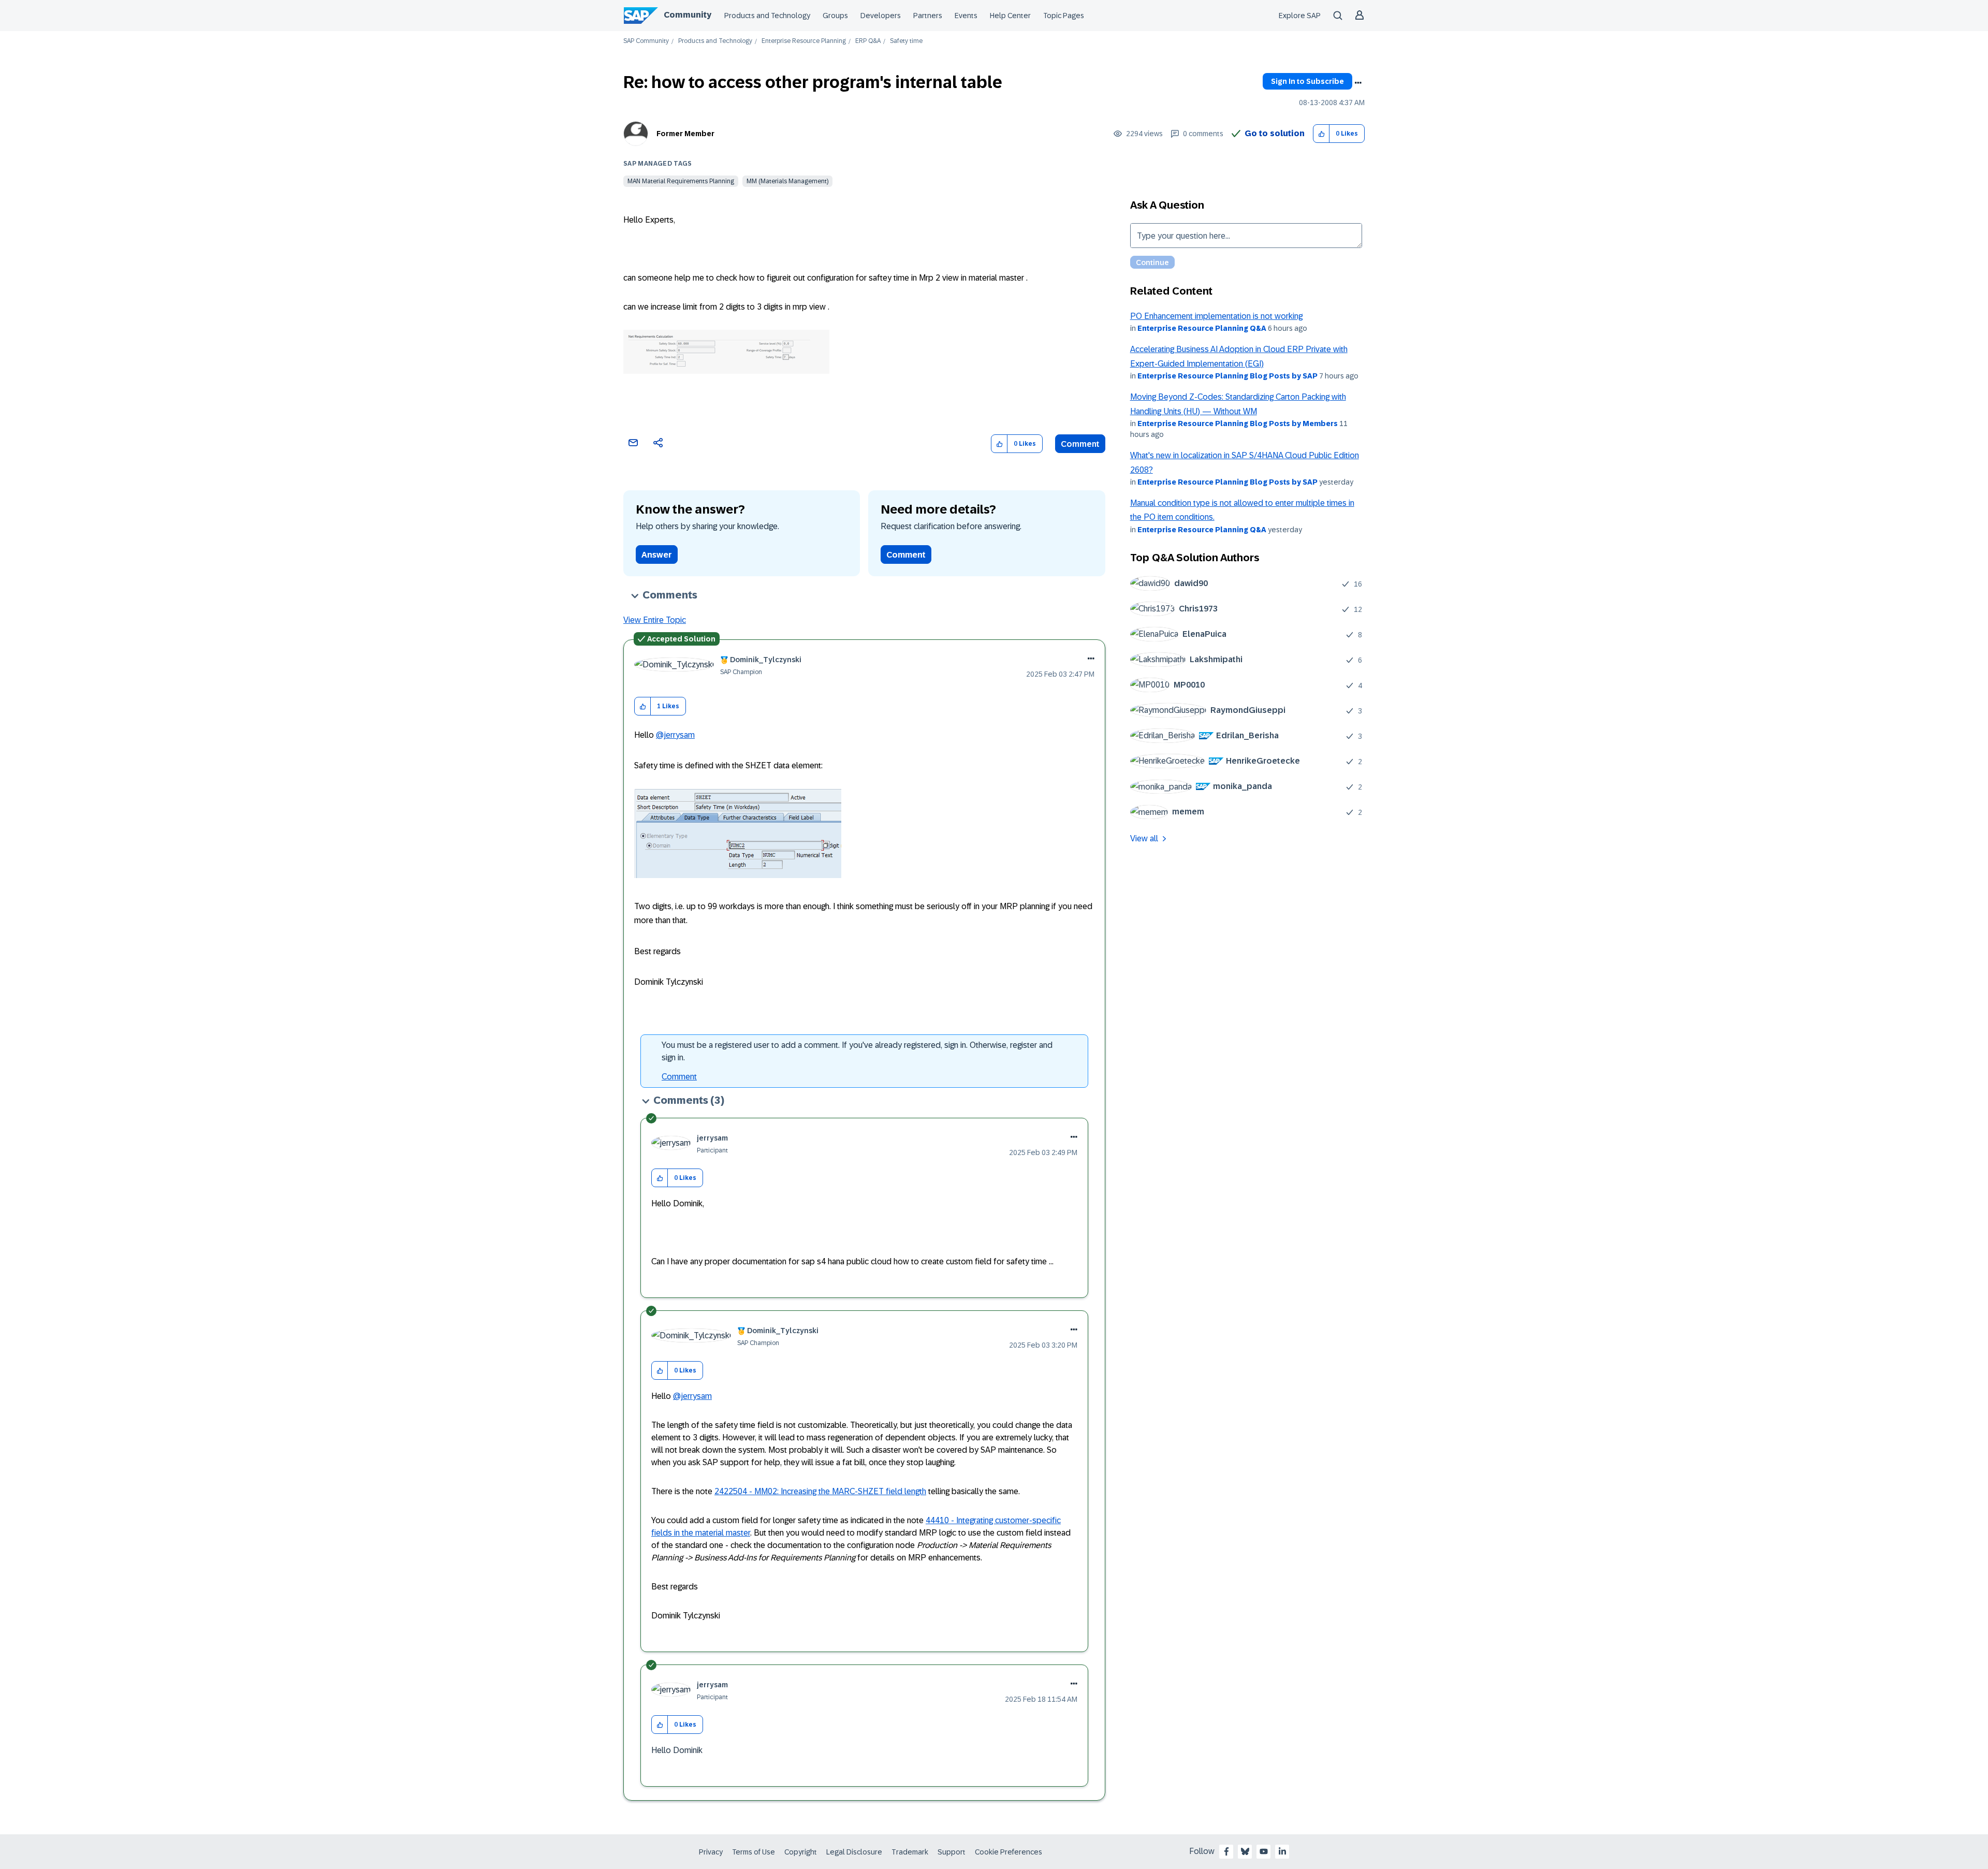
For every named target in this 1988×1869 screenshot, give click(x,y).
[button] (1321, 134)
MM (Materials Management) (787, 181)
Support (952, 1852)
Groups (835, 16)
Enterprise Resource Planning (804, 41)
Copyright (801, 1852)
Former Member (685, 134)
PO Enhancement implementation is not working (1216, 316)
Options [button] (1358, 83)
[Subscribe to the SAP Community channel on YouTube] (1264, 1851)
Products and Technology (767, 16)
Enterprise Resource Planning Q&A (1202, 328)
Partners (928, 16)
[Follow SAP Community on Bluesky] (1245, 1851)
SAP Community (646, 41)
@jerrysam (675, 735)
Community (688, 15)
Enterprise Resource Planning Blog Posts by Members (1238, 424)
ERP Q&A (868, 41)
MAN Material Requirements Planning (681, 181)
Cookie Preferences (1008, 1852)
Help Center (1010, 16)
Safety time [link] (906, 41)
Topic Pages (1064, 16)
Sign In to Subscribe (1307, 81)
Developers (881, 16)
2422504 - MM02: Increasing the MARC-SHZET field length (820, 1491)
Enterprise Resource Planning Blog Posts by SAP (1227, 376)
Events (966, 16)
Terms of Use (754, 1852)
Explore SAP (1300, 16)
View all (1144, 838)
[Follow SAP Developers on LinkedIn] (1282, 1851)
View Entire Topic (655, 620)
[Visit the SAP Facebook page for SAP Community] (1226, 1851)
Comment (1080, 444)
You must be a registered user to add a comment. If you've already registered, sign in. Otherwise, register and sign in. (857, 1051)
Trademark (910, 1852)
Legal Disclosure (854, 1852)
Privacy (711, 1852)
